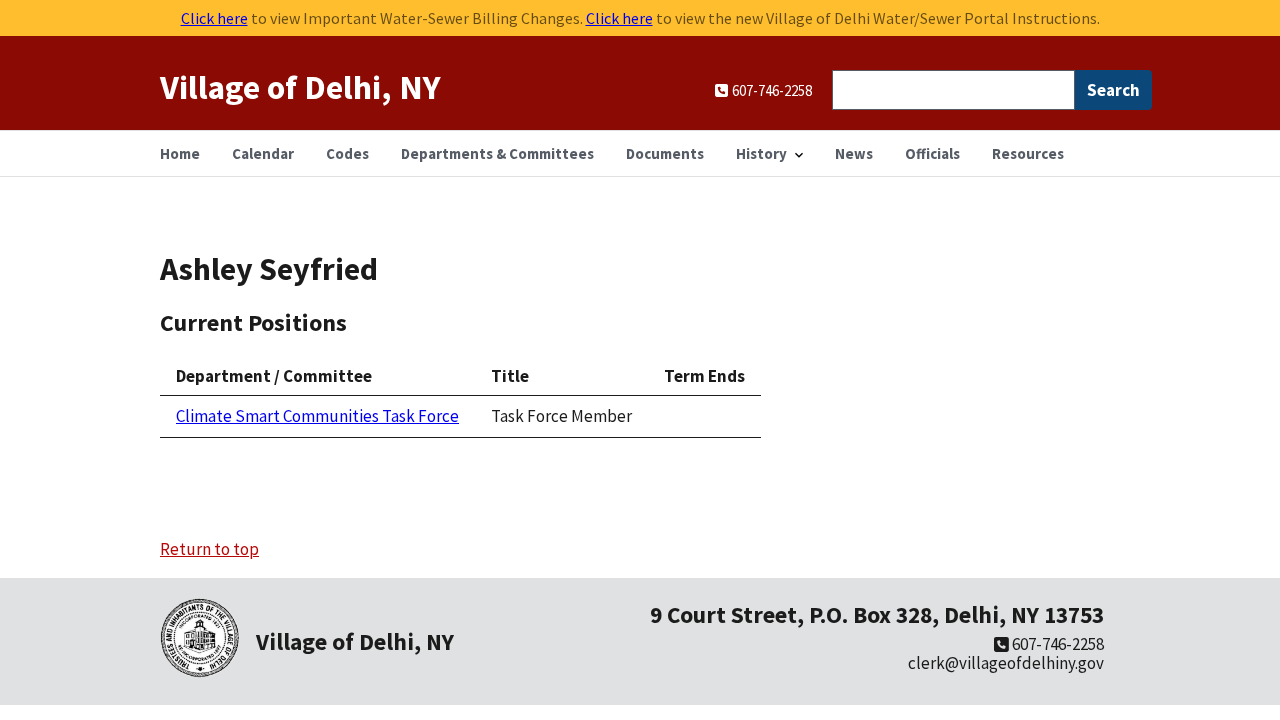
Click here (214, 18)
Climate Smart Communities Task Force (317, 416)
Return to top (209, 549)
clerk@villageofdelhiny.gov (1006, 663)
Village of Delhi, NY (300, 86)
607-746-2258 (1056, 644)
